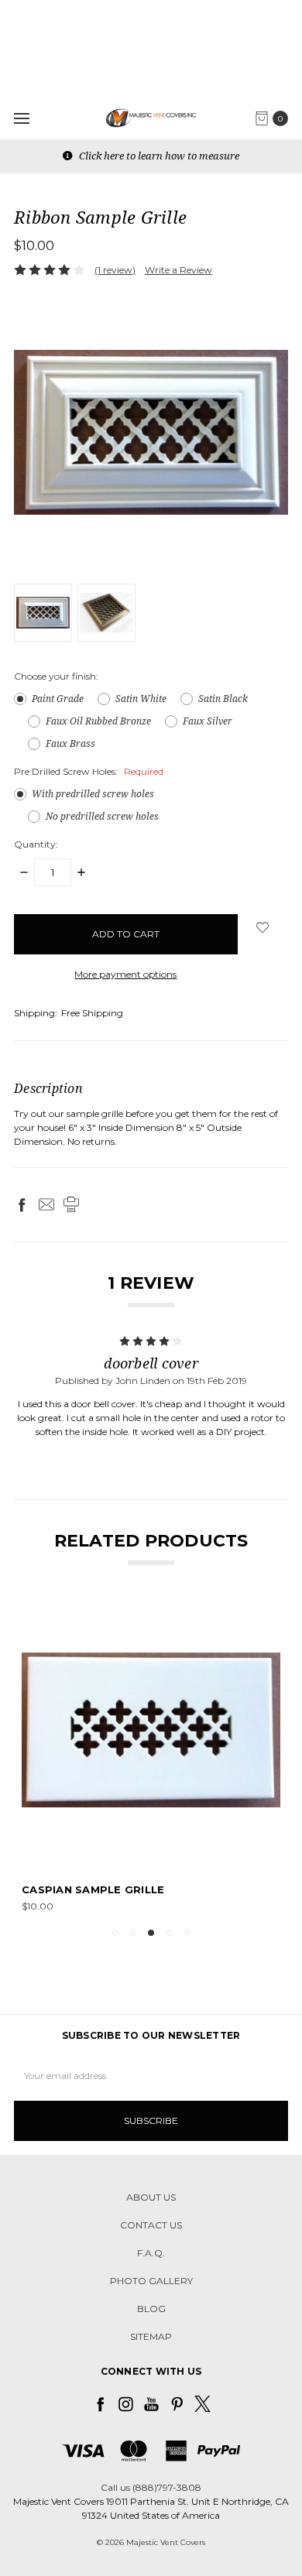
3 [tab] (151, 1933)
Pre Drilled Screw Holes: (89, 771)
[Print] (71, 1204)
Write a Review (178, 270)
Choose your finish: (56, 676)
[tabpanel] (151, 1757)
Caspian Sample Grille (93, 1889)
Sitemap (151, 2336)
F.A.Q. (151, 2253)
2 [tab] (133, 1933)
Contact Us (151, 2225)
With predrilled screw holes (93, 794)
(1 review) (115, 270)
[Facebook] (22, 1204)
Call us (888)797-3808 (151, 2487)
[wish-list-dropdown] (263, 927)
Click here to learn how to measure (158, 156)
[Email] (46, 1204)
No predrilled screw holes (102, 816)
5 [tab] (187, 1933)
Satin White (141, 699)
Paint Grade (58, 699)
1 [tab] (115, 1933)
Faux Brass (70, 743)
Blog (151, 2309)
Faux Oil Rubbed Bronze (98, 721)
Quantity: (36, 844)
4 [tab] (169, 1933)
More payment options (125, 974)
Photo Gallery (151, 2281)
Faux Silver (208, 721)
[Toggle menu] (21, 118)
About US (151, 2197)
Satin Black (223, 699)
